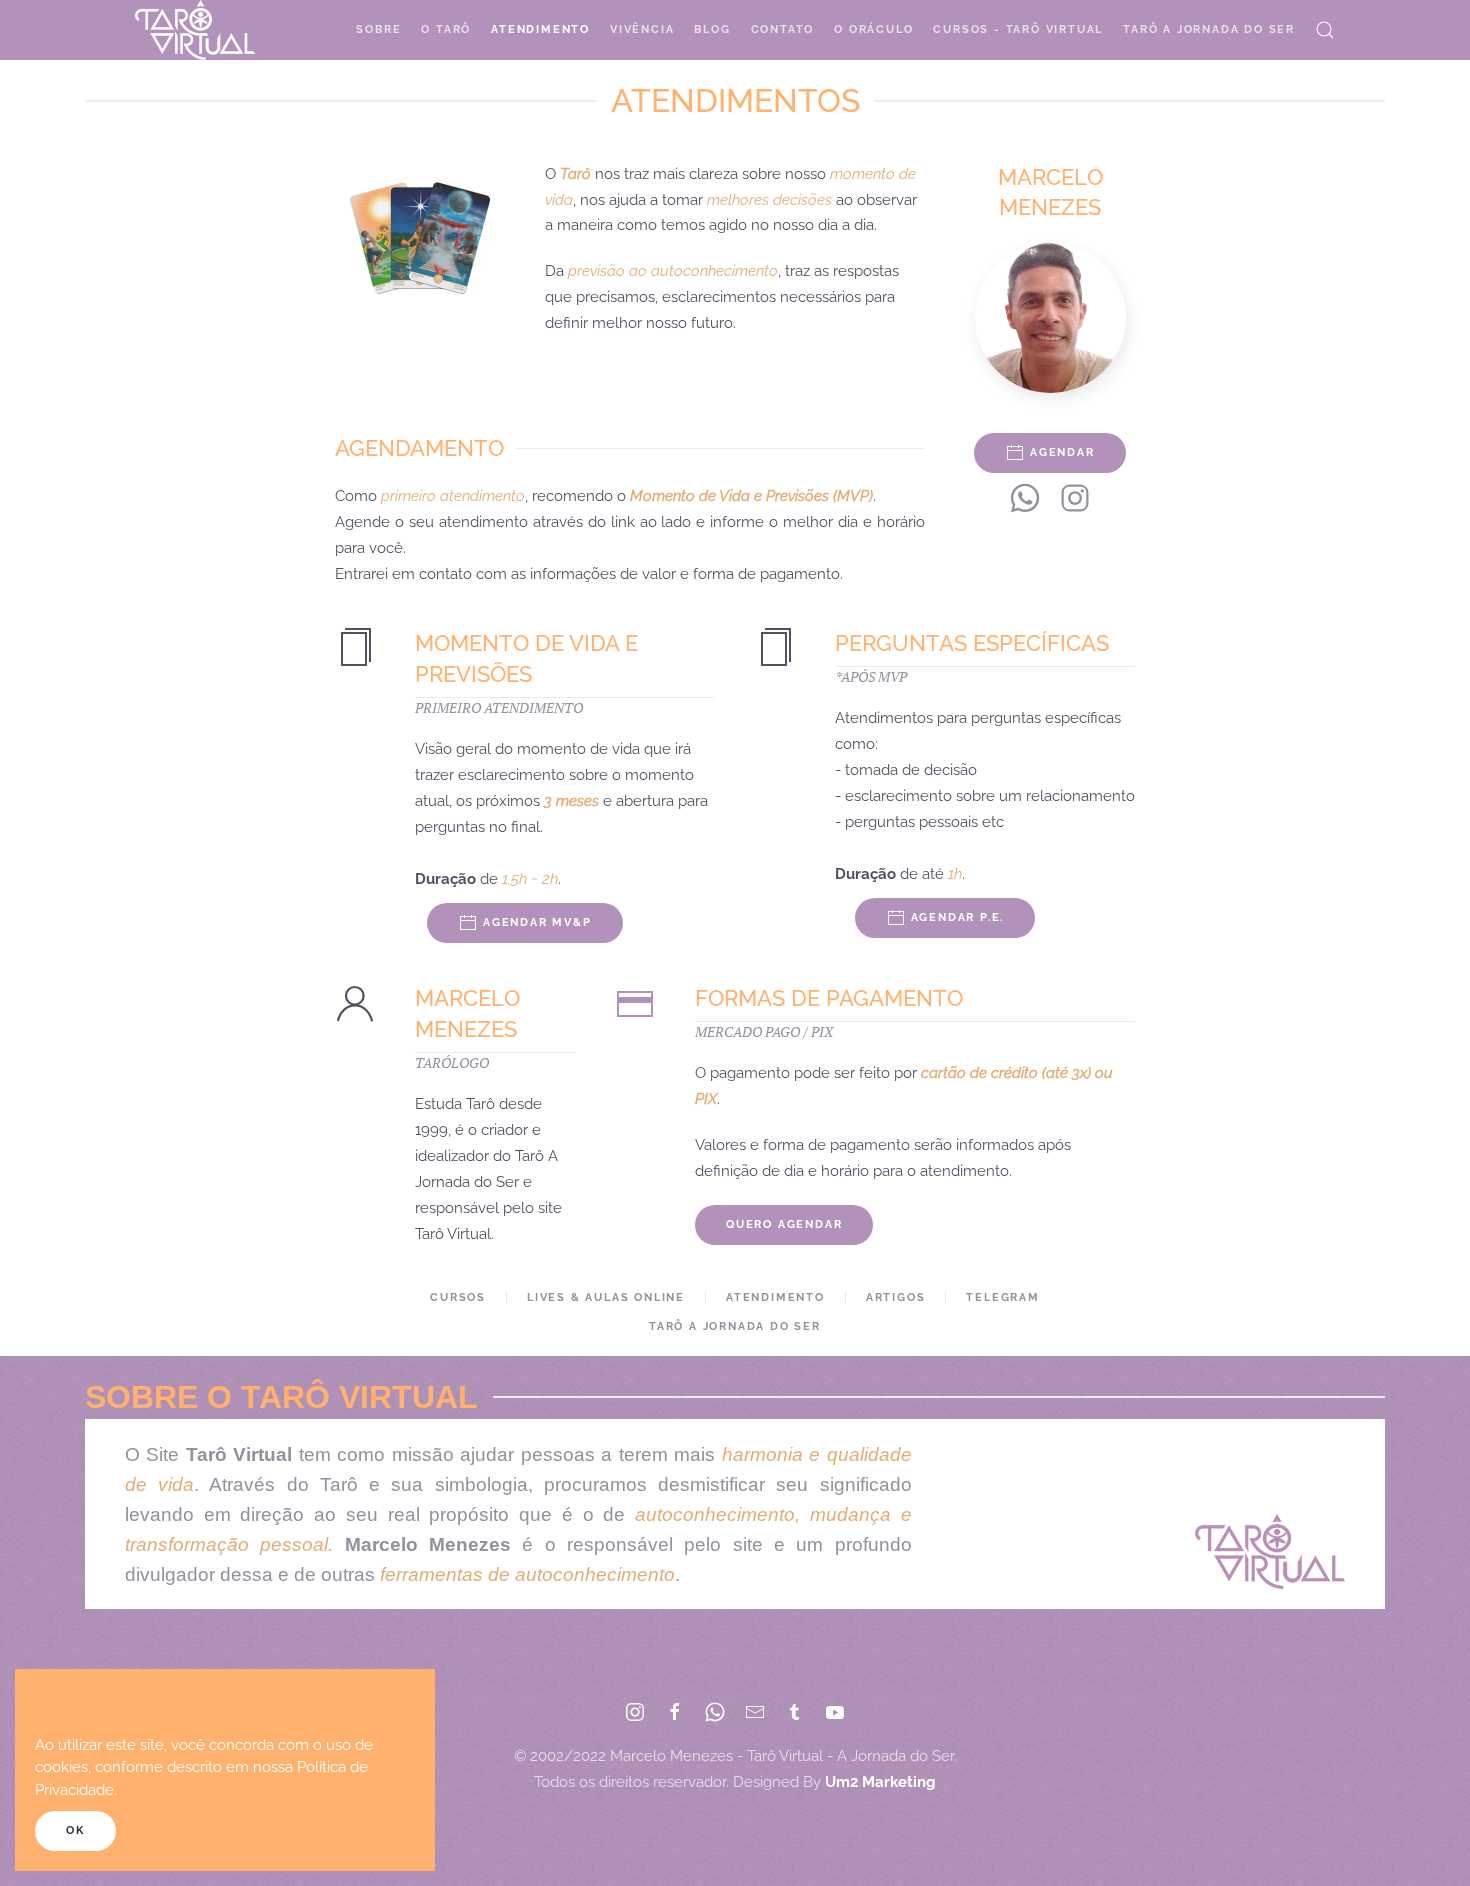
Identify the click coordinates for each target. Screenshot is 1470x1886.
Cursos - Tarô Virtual (1018, 29)
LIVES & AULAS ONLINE (606, 1297)
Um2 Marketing (880, 1782)
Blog (712, 29)
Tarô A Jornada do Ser (1209, 29)
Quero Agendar (784, 1224)
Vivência (642, 29)
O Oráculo (873, 29)
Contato (783, 29)
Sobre (378, 29)
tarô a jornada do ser (735, 1326)
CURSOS (458, 1297)
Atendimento (540, 29)
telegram (1002, 1297)
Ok (75, 1830)
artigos (896, 1297)
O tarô (446, 29)
